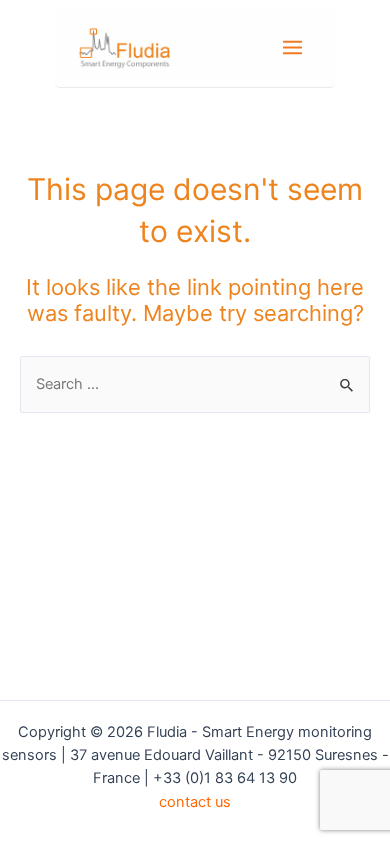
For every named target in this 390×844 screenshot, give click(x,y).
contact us (195, 802)
